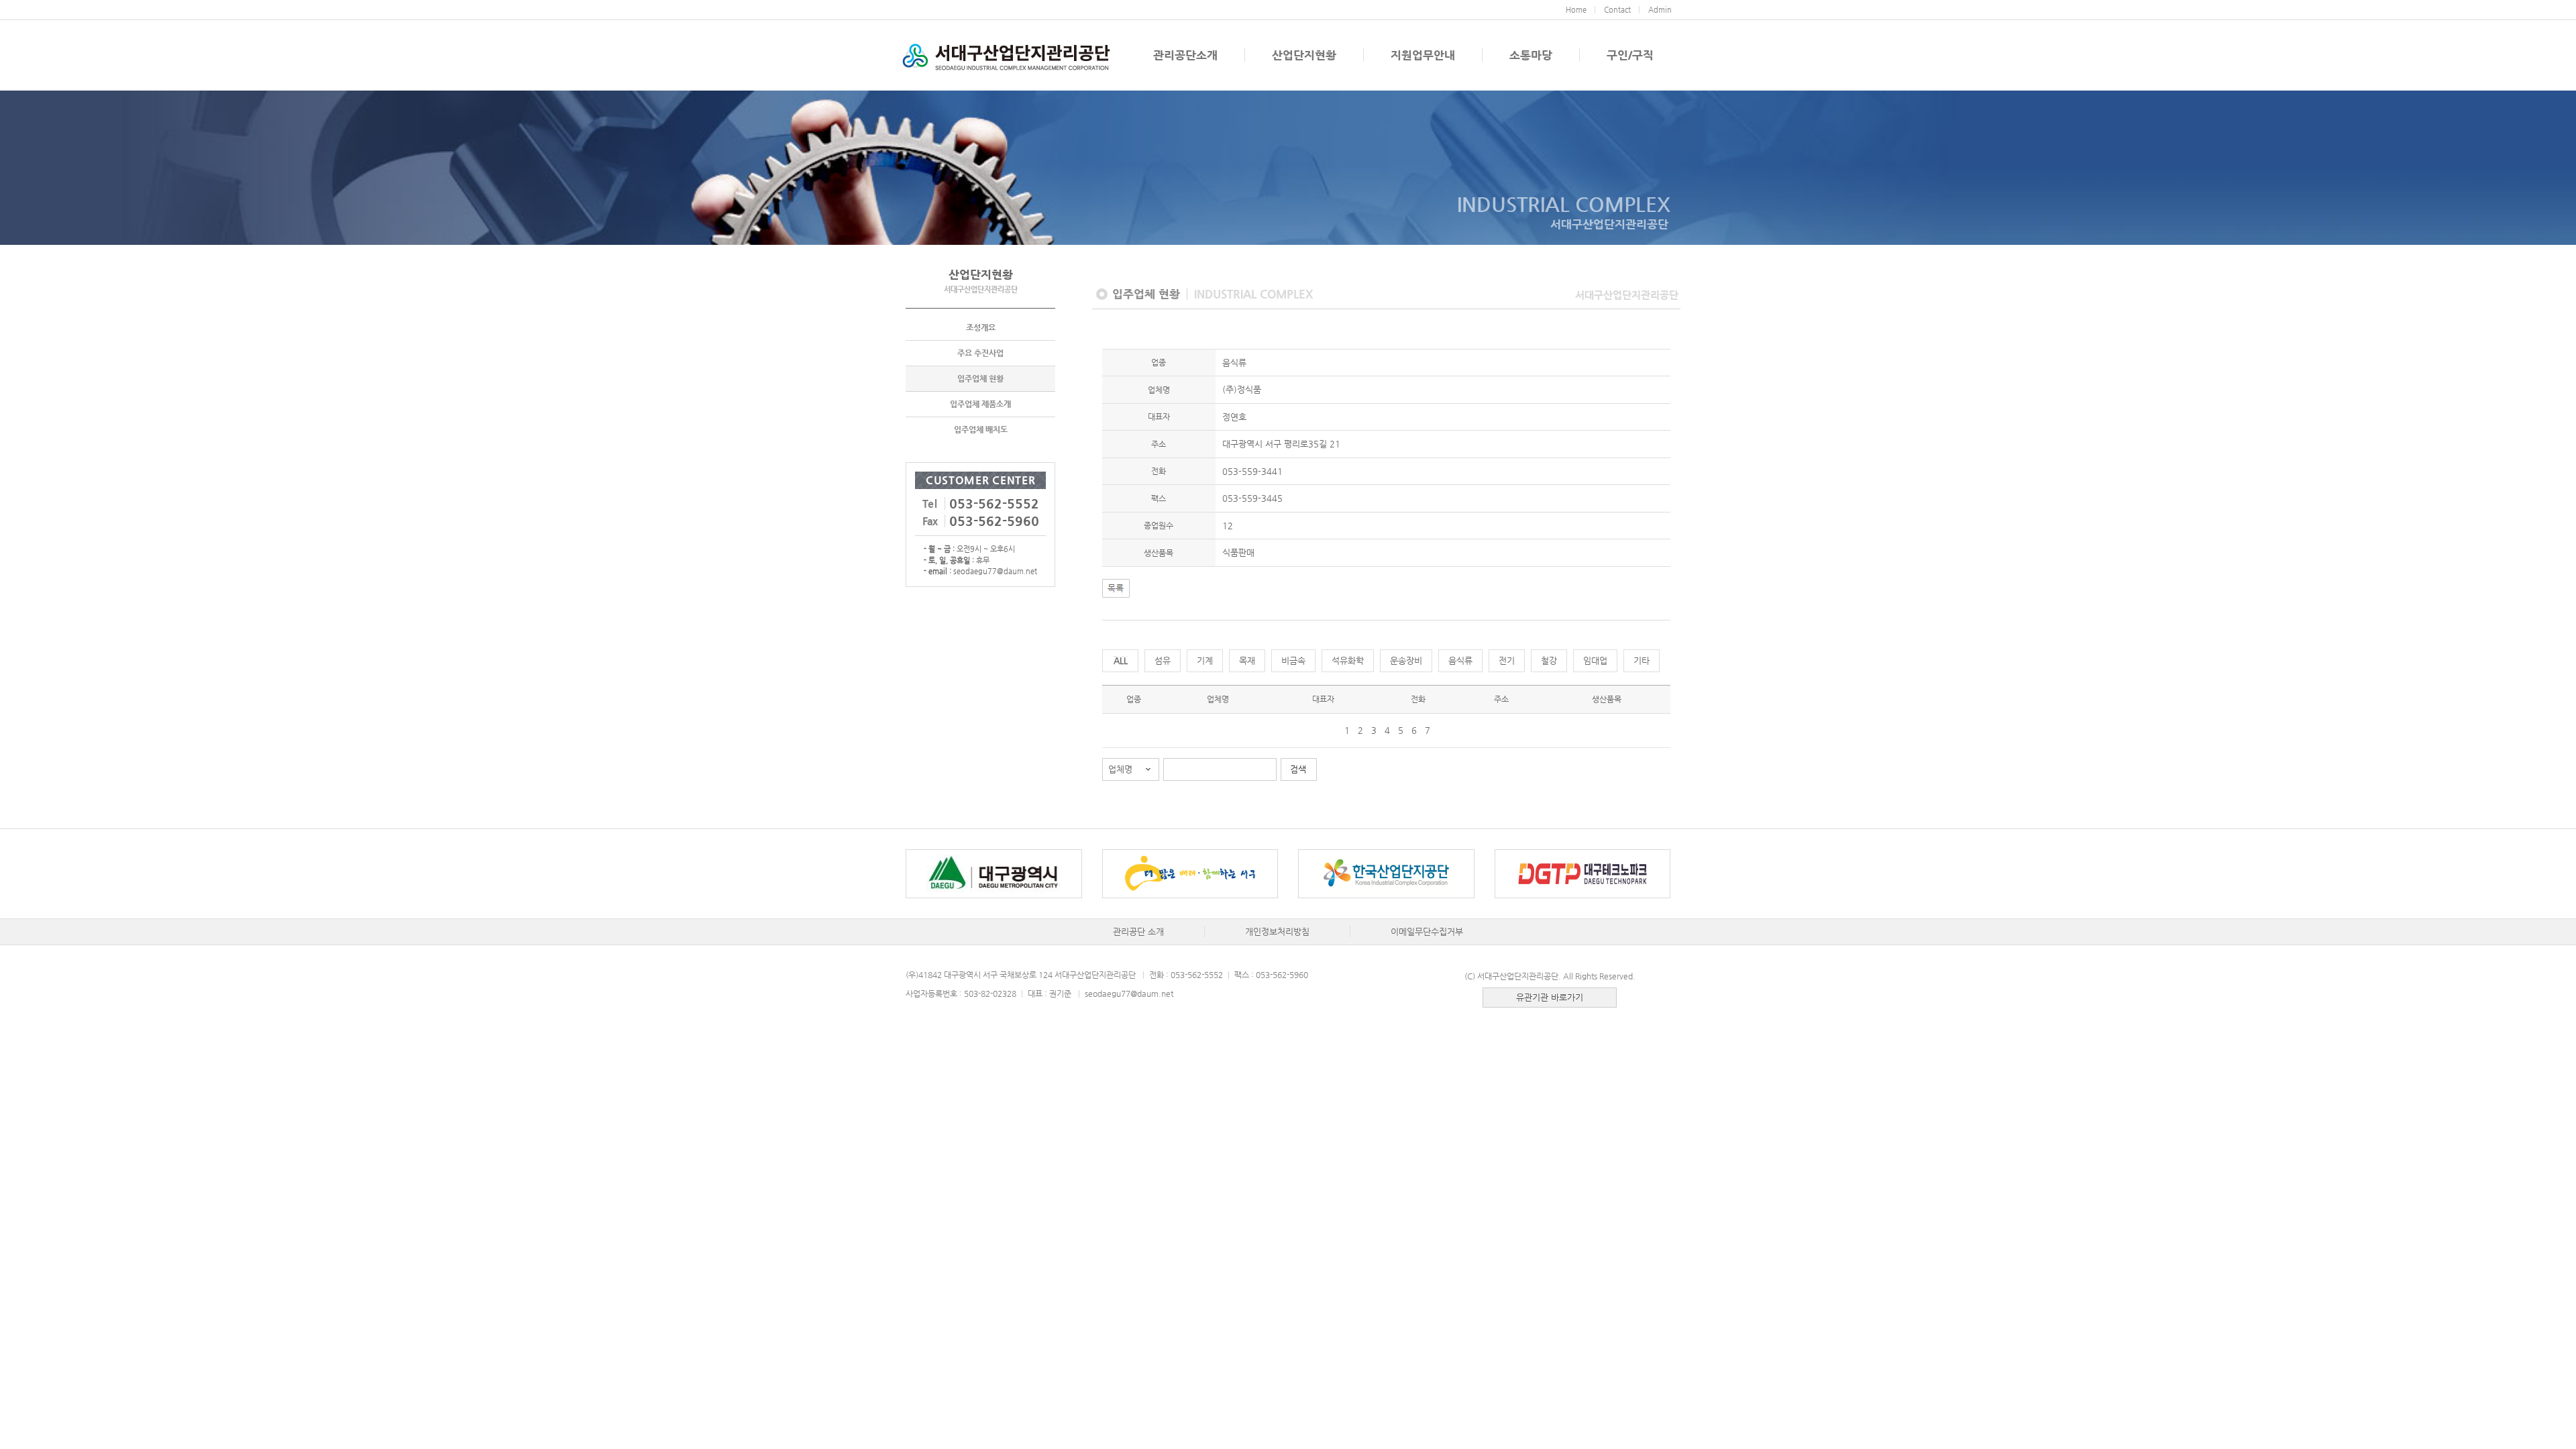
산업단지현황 (1304, 55)
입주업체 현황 (980, 378)
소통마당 (1531, 55)
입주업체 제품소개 (980, 404)
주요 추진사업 (980, 353)
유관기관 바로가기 (1550, 997)
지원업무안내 (1423, 55)
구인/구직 (1630, 55)
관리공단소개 (1185, 55)
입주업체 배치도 (981, 429)
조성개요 (981, 327)
